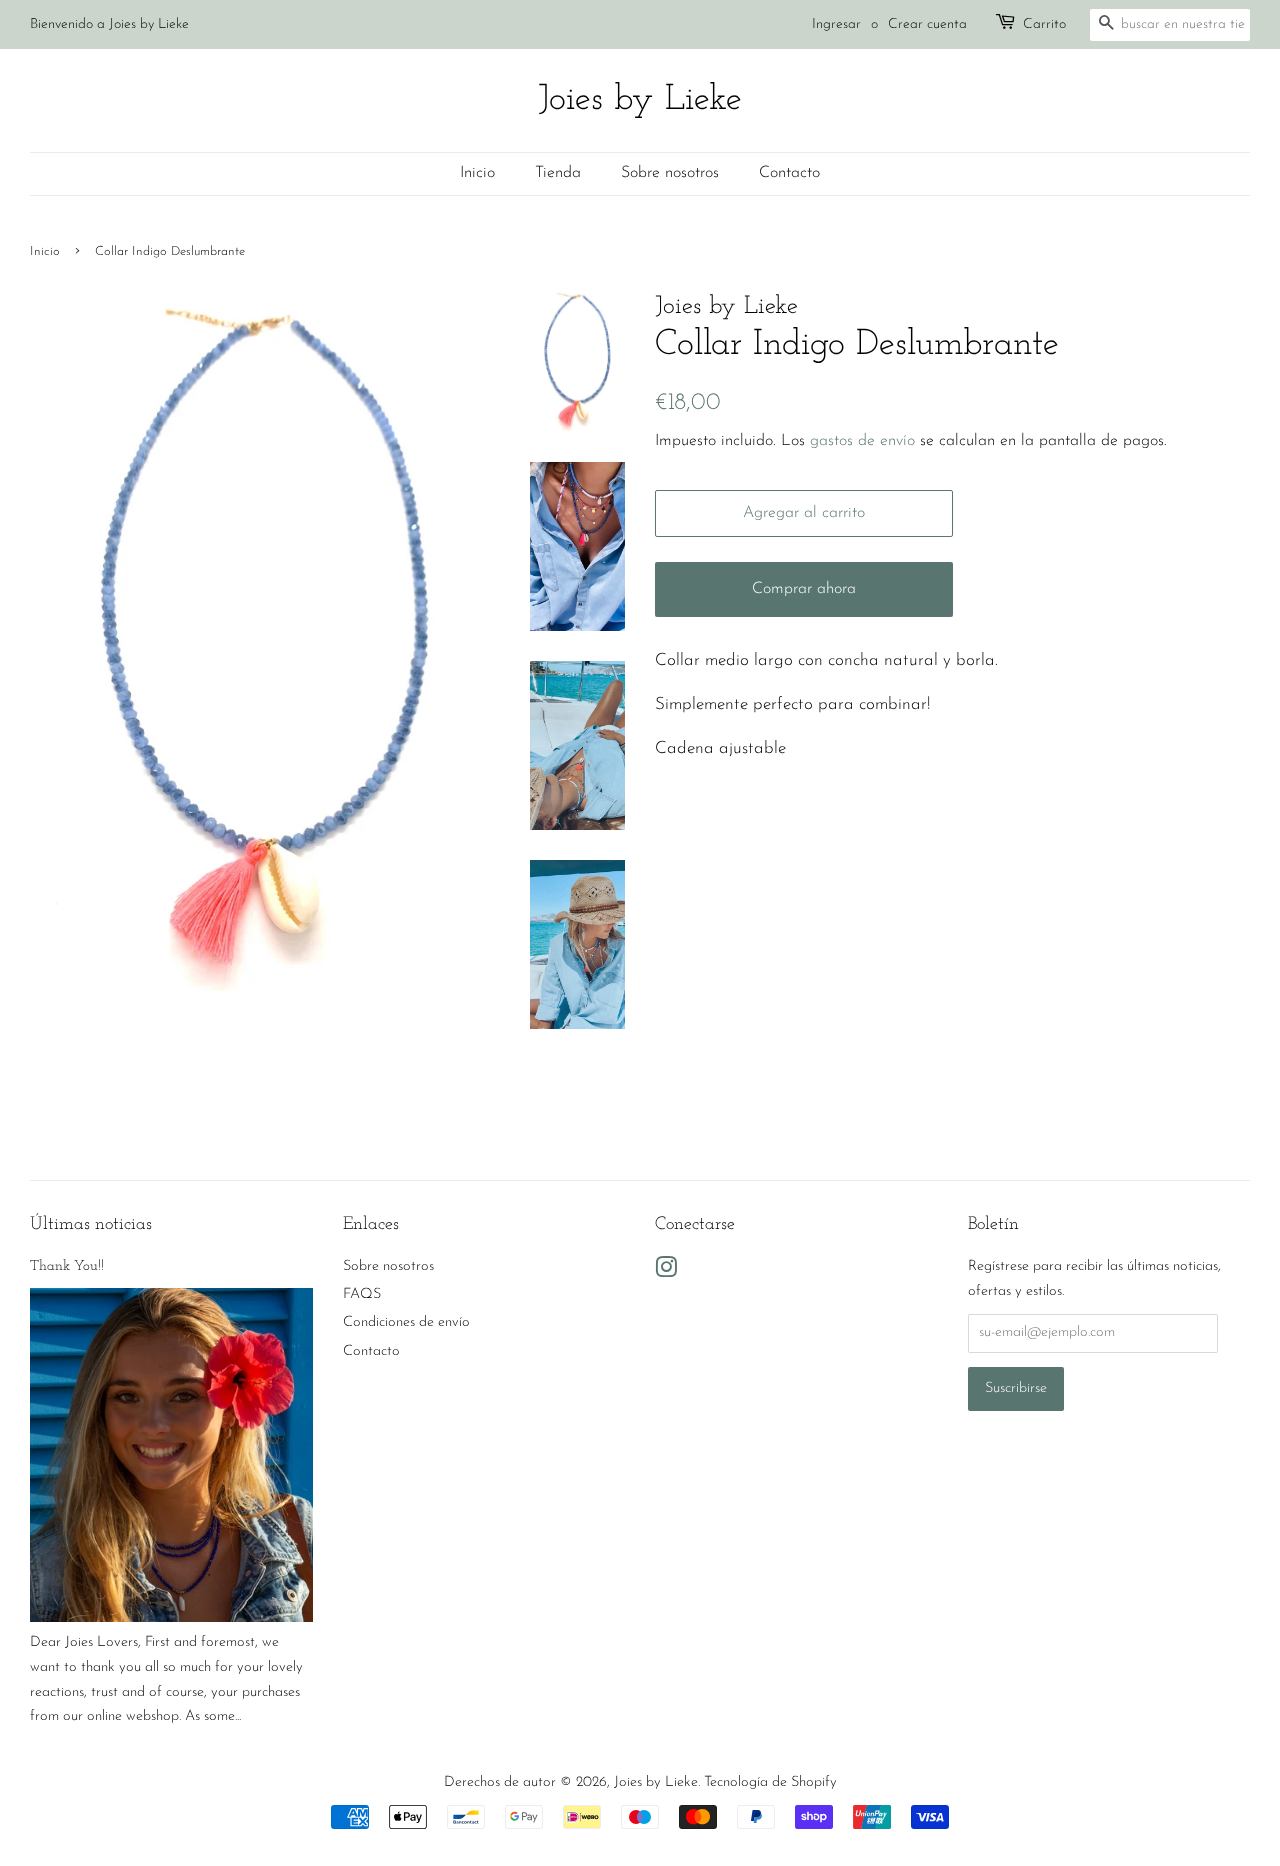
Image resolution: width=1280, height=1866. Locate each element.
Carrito (1044, 24)
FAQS (362, 1294)
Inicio (477, 173)
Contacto (789, 173)
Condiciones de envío (406, 1322)
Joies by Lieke (640, 100)
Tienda (558, 173)
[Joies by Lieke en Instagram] (666, 1272)
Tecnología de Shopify (770, 1782)
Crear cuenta (927, 24)
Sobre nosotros (670, 173)
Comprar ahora (804, 589)
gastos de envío (862, 441)
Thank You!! (67, 1266)
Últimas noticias (91, 1224)
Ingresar (836, 24)
